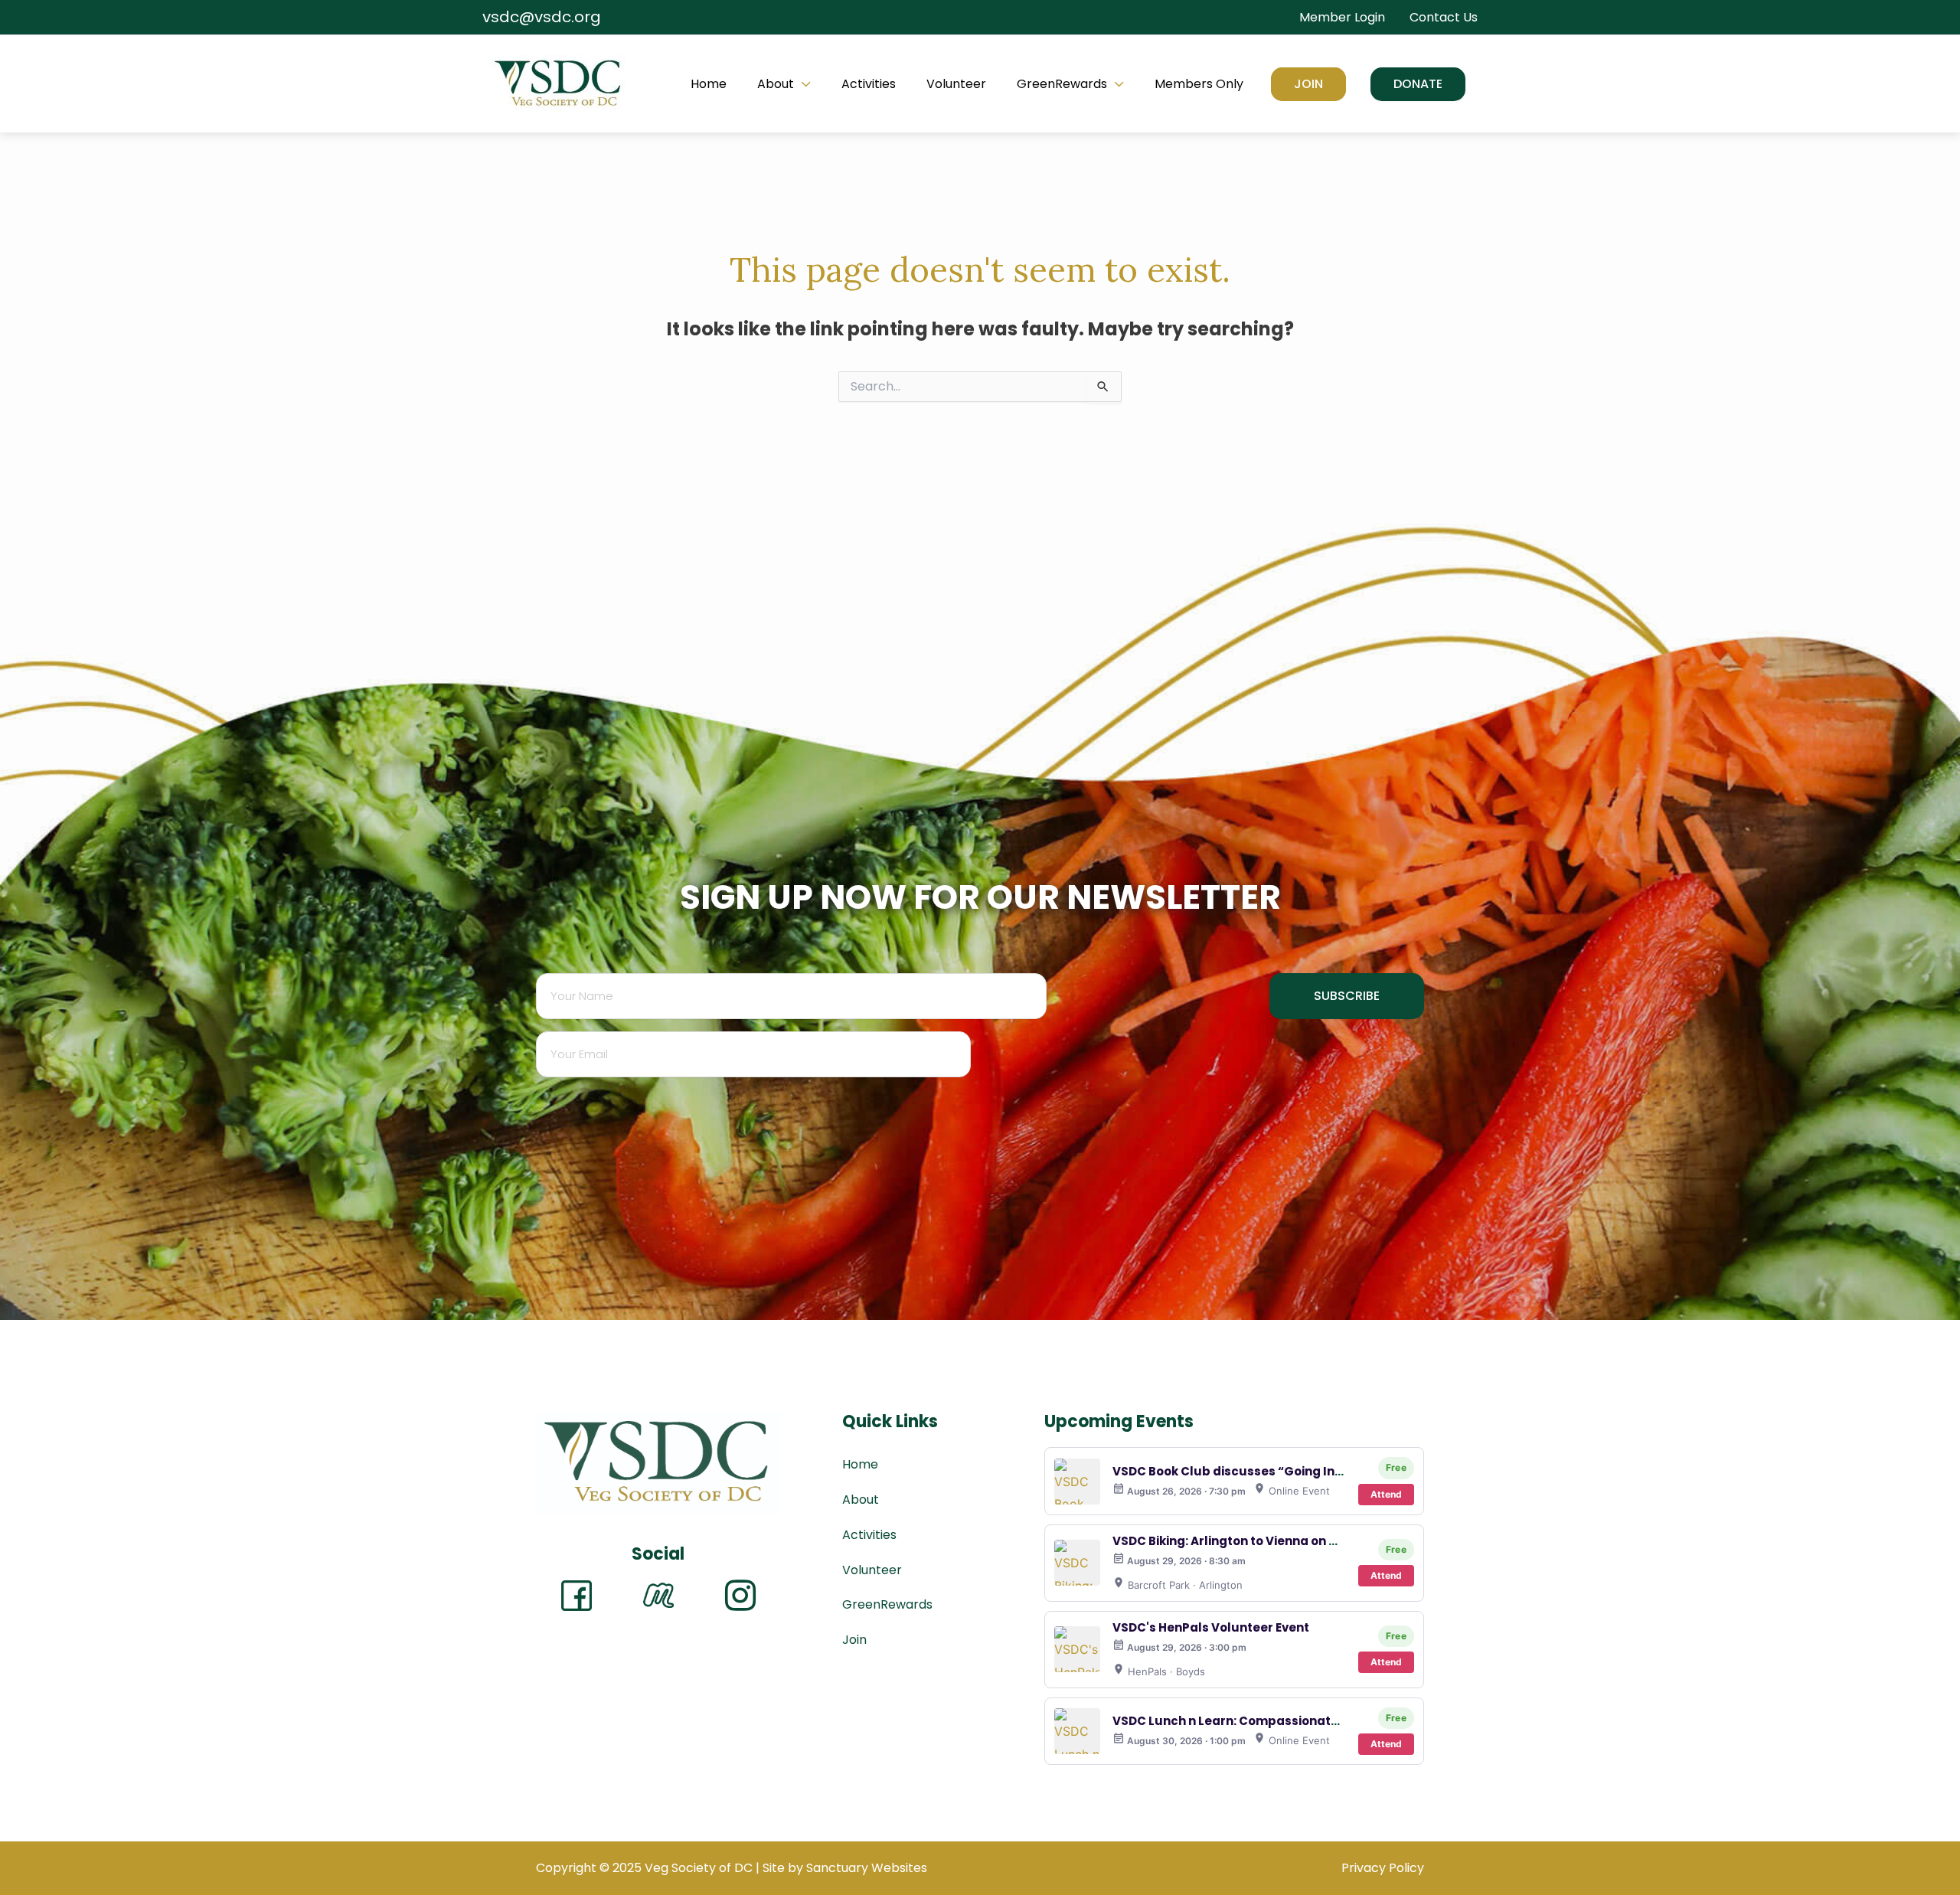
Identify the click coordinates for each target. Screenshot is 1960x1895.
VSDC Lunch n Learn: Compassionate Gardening (1260, 1721)
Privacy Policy (1383, 1868)
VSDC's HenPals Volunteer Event (1211, 1627)
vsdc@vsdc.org (542, 17)
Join (1308, 84)
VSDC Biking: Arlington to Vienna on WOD (1235, 1541)
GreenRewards (1062, 84)
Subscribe (1347, 996)
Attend (1386, 1494)
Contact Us (1444, 17)
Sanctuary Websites (867, 1868)
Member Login (1342, 17)
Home (709, 84)
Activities (869, 84)
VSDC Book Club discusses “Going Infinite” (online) (1268, 1471)
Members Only (1199, 84)
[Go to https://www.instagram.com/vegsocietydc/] (740, 1596)
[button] (1418, 84)
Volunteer (956, 84)
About (776, 84)
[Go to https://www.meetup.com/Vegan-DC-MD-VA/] (658, 1595)
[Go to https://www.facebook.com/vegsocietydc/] (577, 1596)
